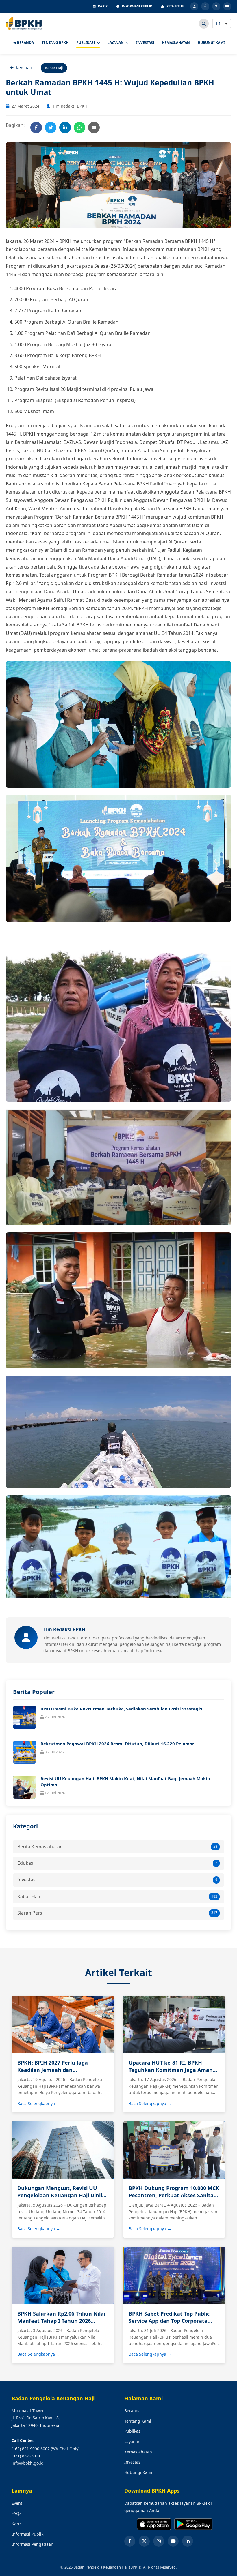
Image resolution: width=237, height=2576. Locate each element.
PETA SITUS (175, 6)
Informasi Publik (27, 2534)
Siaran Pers (117, 1913)
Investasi (117, 1880)
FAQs (16, 2513)
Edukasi (117, 1863)
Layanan (132, 2441)
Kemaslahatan (138, 2452)
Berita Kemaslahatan (117, 1847)
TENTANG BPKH (55, 43)
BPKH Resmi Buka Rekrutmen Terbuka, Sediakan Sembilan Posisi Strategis (121, 1709)
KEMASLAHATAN (176, 43)
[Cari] (204, 24)
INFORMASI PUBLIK (137, 6)
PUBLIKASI (86, 43)
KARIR (103, 6)
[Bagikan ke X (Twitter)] (51, 127)
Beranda (133, 2411)
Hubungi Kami (138, 2472)
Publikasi (133, 2431)
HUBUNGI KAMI (211, 43)
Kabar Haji (117, 1896)
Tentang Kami (138, 2421)
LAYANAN (116, 43)
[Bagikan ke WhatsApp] (79, 127)
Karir (16, 2524)
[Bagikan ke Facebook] (36, 127)
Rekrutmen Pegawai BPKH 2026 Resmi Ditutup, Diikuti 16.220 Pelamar (117, 1744)
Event (17, 2503)
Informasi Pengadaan (33, 2544)
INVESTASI (145, 43)
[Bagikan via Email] (94, 127)
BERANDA (25, 43)
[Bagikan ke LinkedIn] (65, 127)
